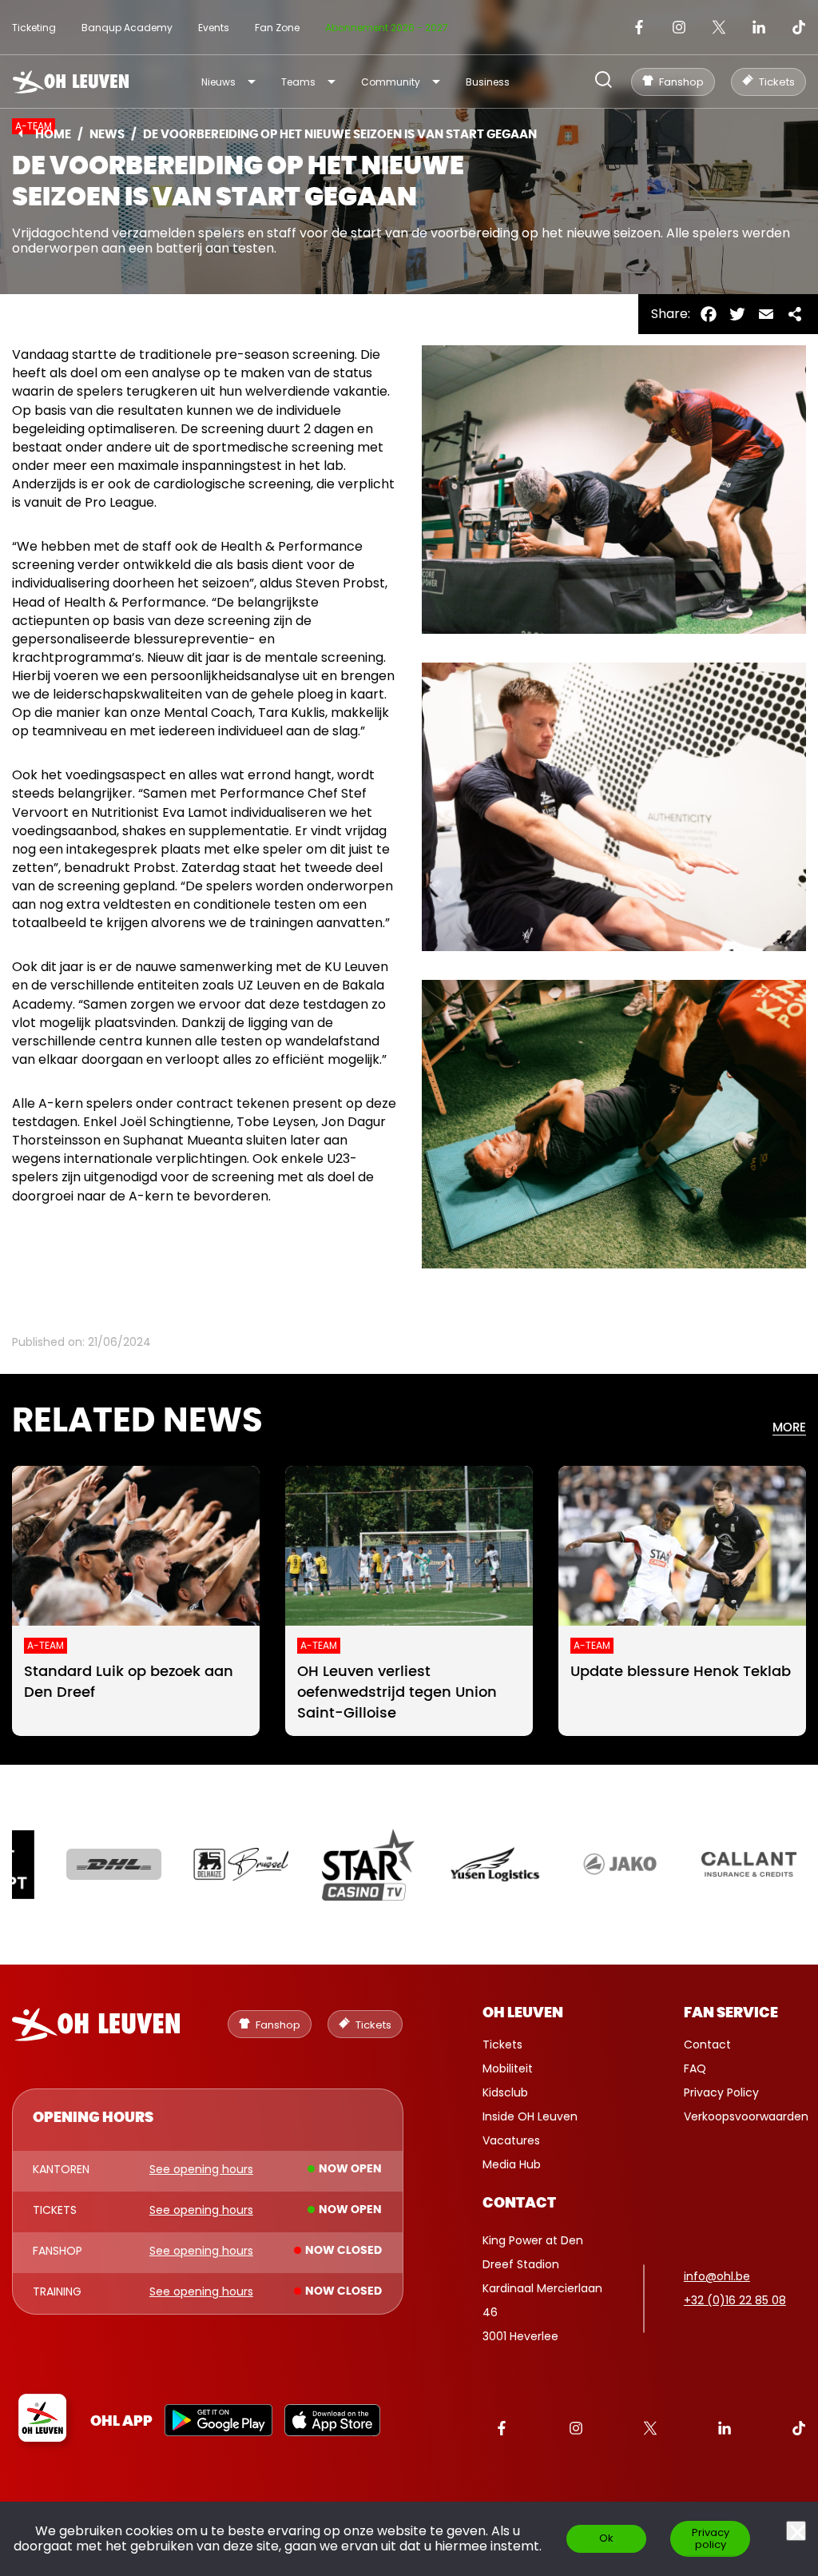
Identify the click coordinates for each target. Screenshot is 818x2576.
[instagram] (679, 27)
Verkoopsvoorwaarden (746, 2116)
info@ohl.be (717, 2276)
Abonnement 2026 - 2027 (387, 28)
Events (214, 28)
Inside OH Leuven (530, 2116)
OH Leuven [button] (523, 2013)
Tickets (502, 2044)
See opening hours (201, 2170)
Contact (707, 2044)
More (789, 1428)
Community (391, 82)
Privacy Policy (721, 2092)
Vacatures (511, 2140)
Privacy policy (711, 2538)
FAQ (695, 2068)
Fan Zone (277, 28)
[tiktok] (799, 27)
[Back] (20, 133)
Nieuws (218, 82)
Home (53, 135)
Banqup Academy (127, 28)
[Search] (604, 81)
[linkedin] (759, 27)
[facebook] (639, 27)
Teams (298, 82)
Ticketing (34, 28)
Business (488, 82)
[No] (796, 2531)
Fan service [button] (731, 2013)
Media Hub (512, 2164)
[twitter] (719, 27)
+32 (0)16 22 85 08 (735, 2300)
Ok (606, 2538)
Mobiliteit (508, 2068)
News (107, 135)
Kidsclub (505, 2092)
